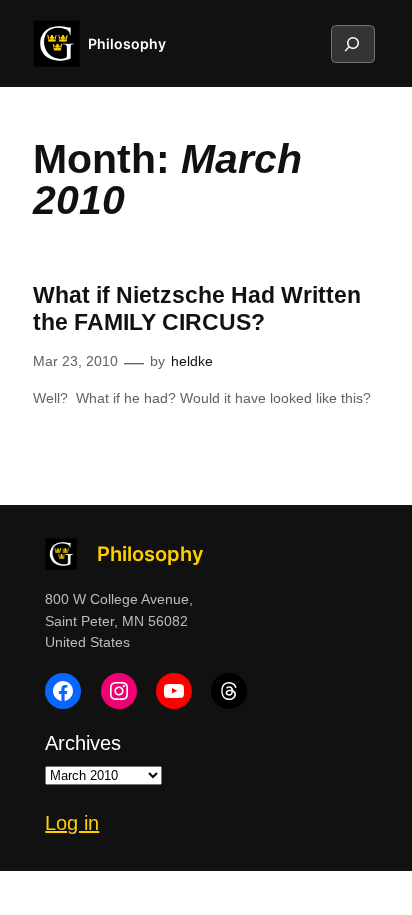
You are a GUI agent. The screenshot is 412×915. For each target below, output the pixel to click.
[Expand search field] (352, 44)
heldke (192, 361)
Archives (83, 743)
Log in (72, 823)
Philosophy (127, 43)
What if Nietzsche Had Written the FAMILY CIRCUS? (197, 309)
